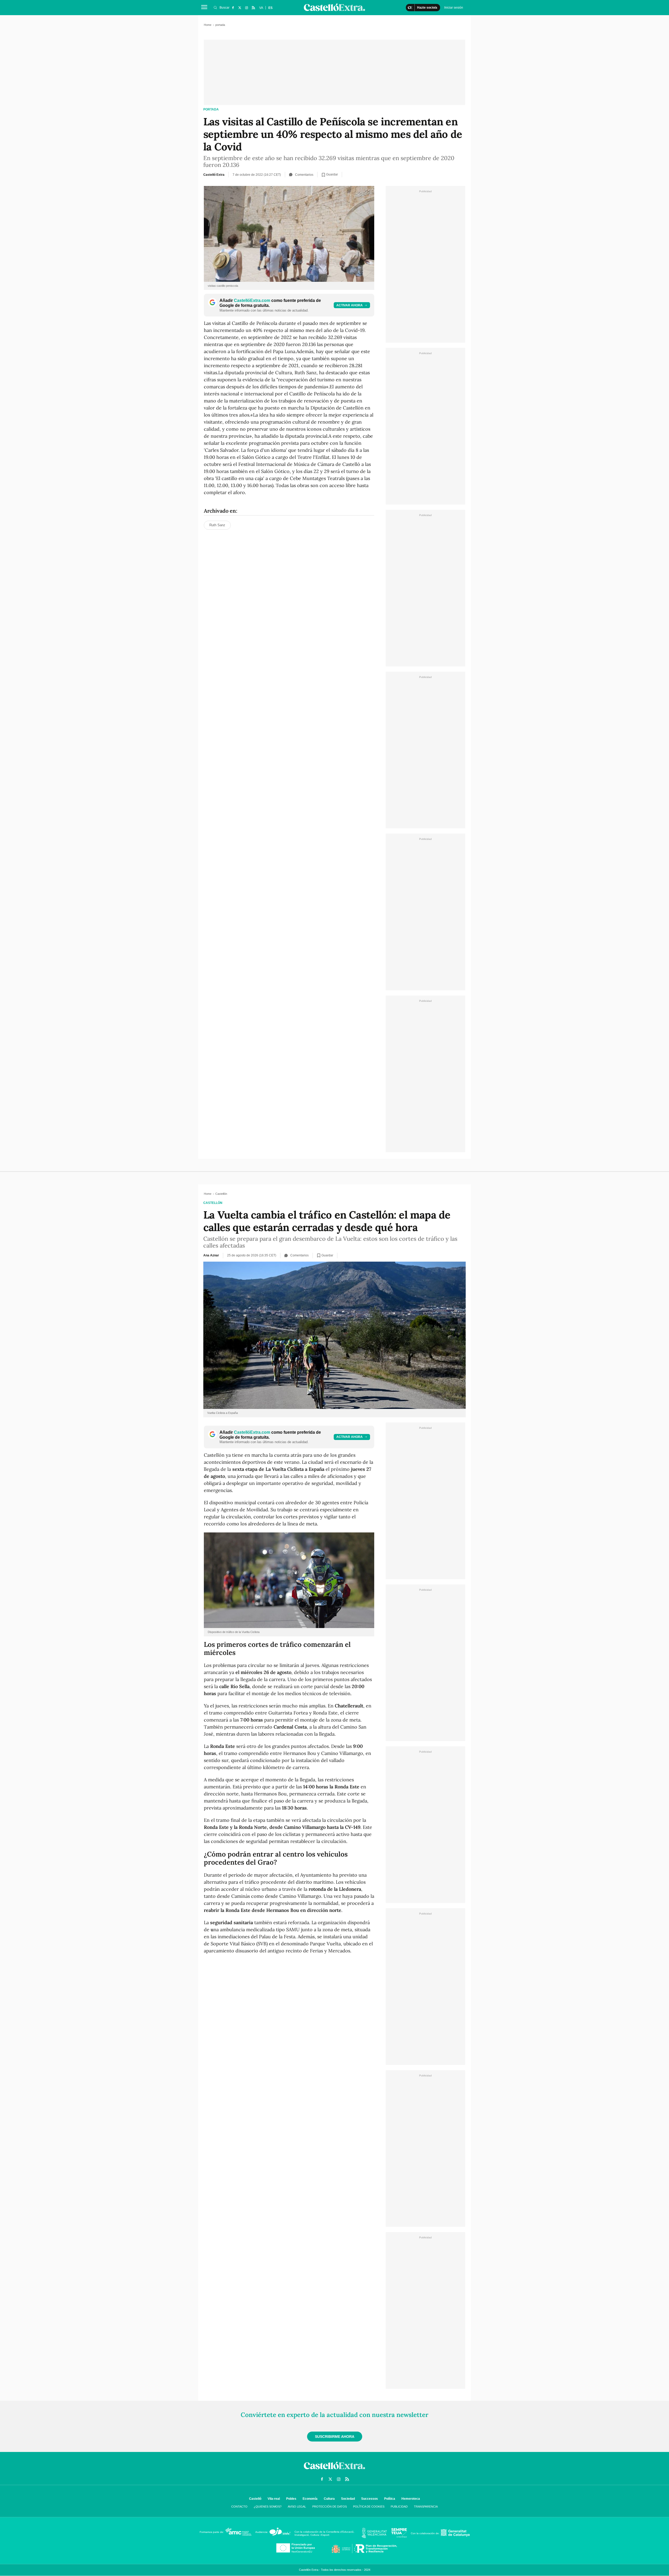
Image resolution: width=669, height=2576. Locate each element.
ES (270, 8)
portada (211, 109)
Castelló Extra (214, 175)
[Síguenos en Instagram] (246, 8)
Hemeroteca (411, 2499)
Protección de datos (330, 2507)
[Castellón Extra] (334, 2470)
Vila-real (274, 2499)
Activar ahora (350, 305)
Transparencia (426, 2507)
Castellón (213, 1203)
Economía (310, 2499)
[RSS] (253, 8)
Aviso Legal (297, 2507)
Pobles (291, 2499)
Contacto (239, 2507)
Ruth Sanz (217, 525)
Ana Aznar (211, 1255)
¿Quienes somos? (268, 2507)
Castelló (255, 2499)
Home (208, 25)
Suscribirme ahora (335, 2437)
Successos (370, 2499)
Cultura (329, 2499)
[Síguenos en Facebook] (233, 8)
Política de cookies (369, 2507)
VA (261, 8)
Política (390, 2499)
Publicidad (399, 2507)
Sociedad (348, 2499)
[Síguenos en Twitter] (240, 8)
